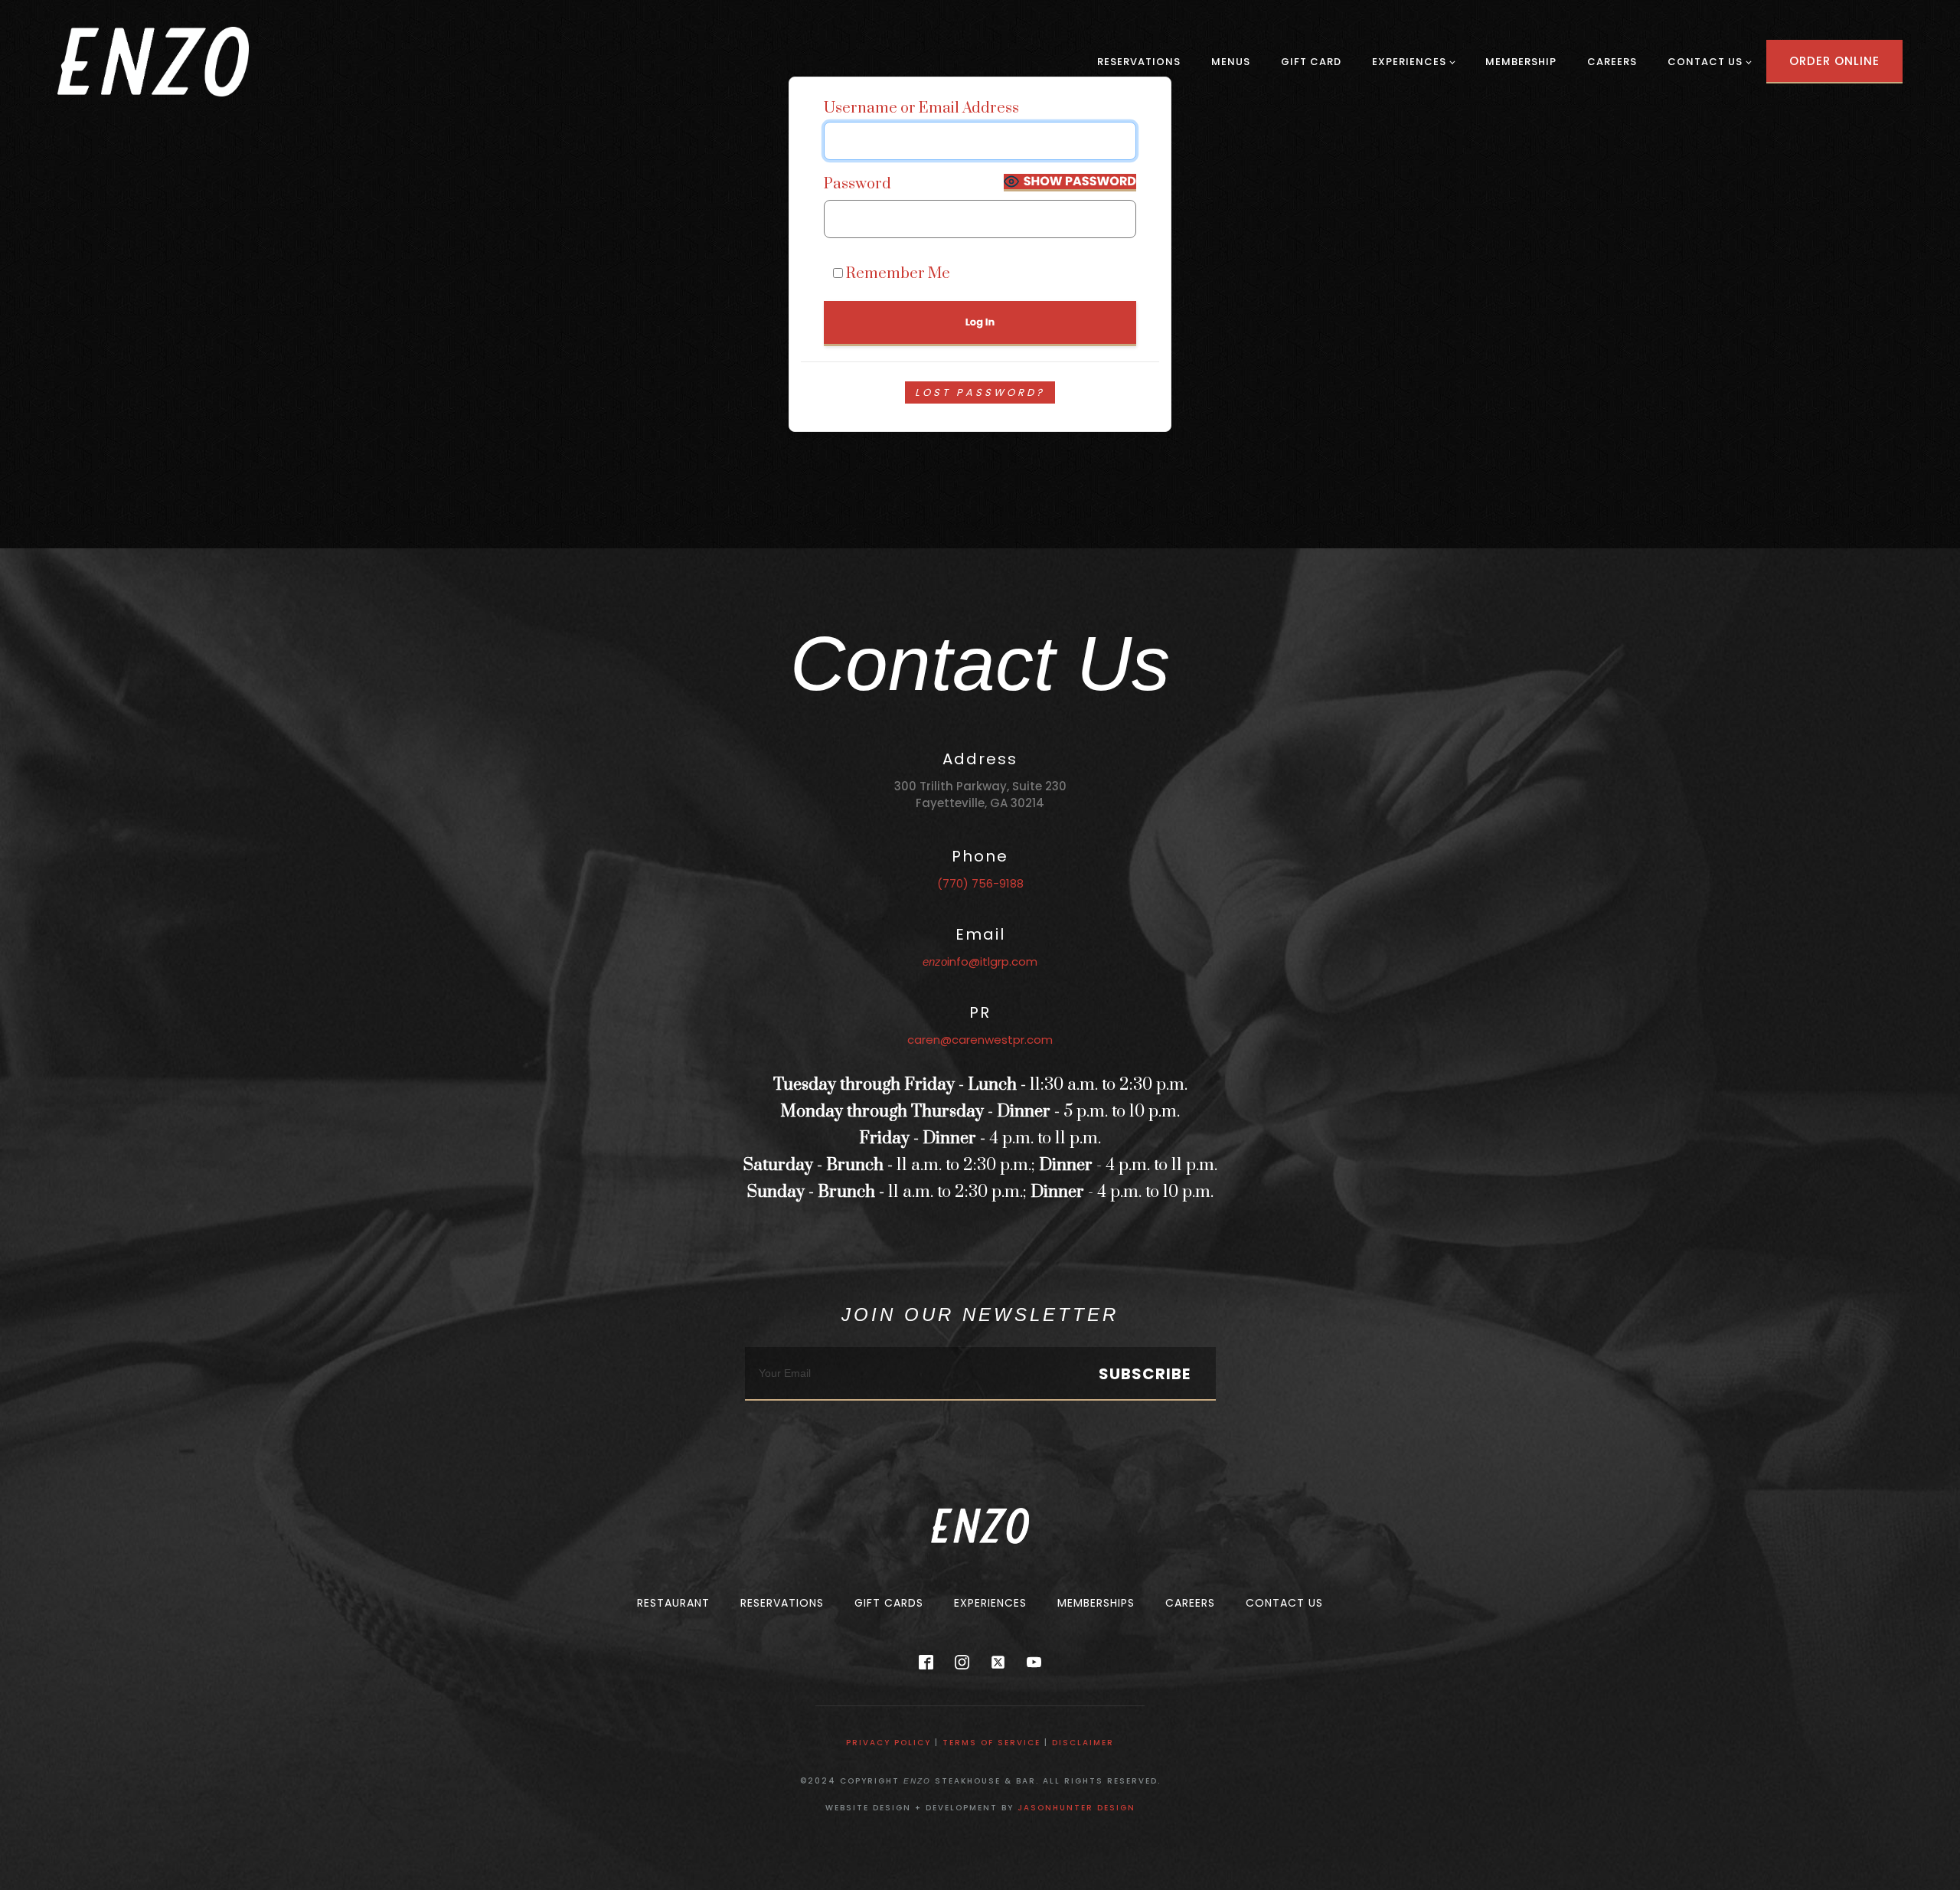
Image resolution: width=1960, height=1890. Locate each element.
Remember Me (897, 273)
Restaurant (673, 1603)
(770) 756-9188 (980, 883)
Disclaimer (1083, 1743)
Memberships (1096, 1603)
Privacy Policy (889, 1743)
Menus (1231, 62)
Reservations (1139, 62)
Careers (1612, 62)
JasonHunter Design (1076, 1808)
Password (857, 185)
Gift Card (1311, 62)
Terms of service (991, 1743)
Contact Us (1705, 62)
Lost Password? (980, 392)
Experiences (1409, 62)
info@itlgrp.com (980, 961)
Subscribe (1145, 1374)
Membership (1521, 62)
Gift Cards (889, 1603)
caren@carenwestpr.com (980, 1040)
